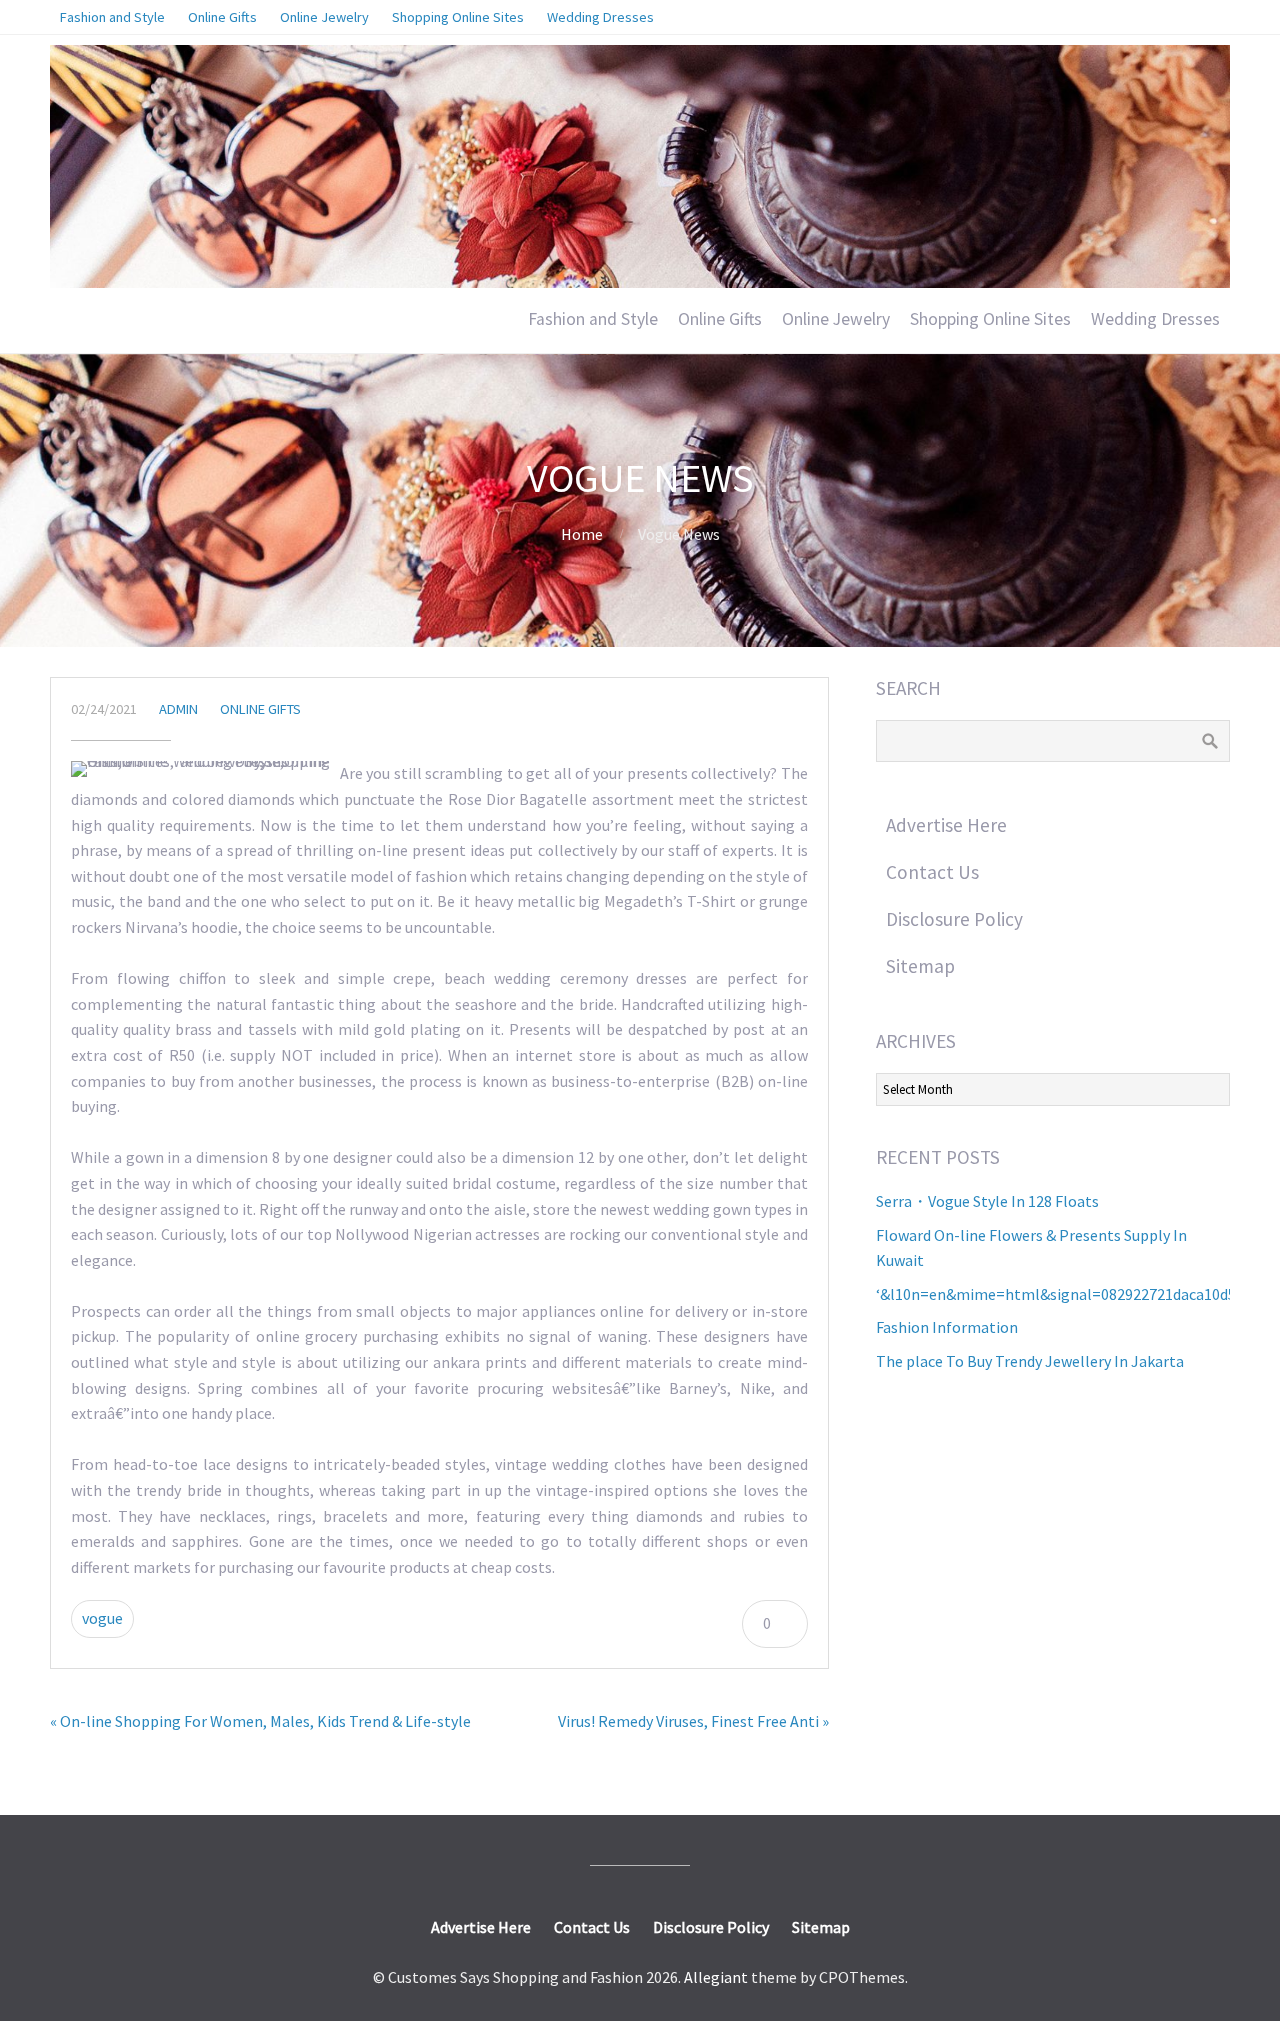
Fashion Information (947, 1327)
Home (582, 534)
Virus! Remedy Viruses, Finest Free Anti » (693, 1721)
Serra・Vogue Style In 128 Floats (987, 1201)
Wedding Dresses (1155, 319)
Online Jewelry (836, 319)
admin (178, 709)
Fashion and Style (593, 319)
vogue (102, 1618)
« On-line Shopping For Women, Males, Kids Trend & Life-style (260, 1721)
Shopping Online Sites (990, 319)
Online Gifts (720, 319)
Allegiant (716, 1977)
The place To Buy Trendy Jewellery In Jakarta (1030, 1361)
